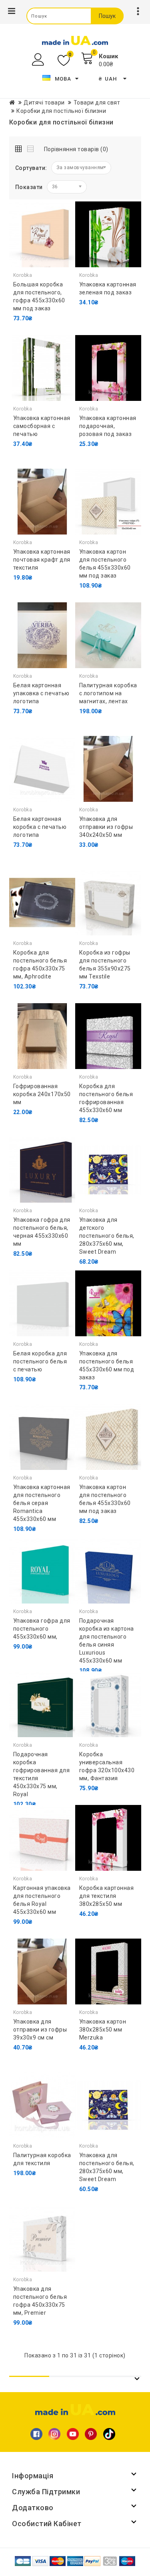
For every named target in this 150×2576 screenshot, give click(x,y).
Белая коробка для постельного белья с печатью (40, 1361)
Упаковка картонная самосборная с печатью (42, 426)
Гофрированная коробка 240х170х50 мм (42, 1094)
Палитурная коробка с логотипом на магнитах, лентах (108, 693)
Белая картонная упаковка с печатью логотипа (41, 693)
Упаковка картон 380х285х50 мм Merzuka (103, 2030)
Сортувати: (31, 168)
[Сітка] (20, 147)
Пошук (107, 16)
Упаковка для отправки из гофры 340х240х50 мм (106, 827)
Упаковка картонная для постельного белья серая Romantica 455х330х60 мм (42, 1503)
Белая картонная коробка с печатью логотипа (40, 827)
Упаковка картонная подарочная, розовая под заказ (108, 426)
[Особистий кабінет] (39, 60)
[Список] (31, 147)
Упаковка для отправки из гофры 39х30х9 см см (40, 2030)
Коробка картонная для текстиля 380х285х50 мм (107, 1896)
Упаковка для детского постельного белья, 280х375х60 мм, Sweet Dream (107, 1236)
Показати (29, 187)
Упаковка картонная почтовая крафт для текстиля (42, 560)
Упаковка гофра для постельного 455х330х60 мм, (42, 1629)
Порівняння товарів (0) (76, 149)
